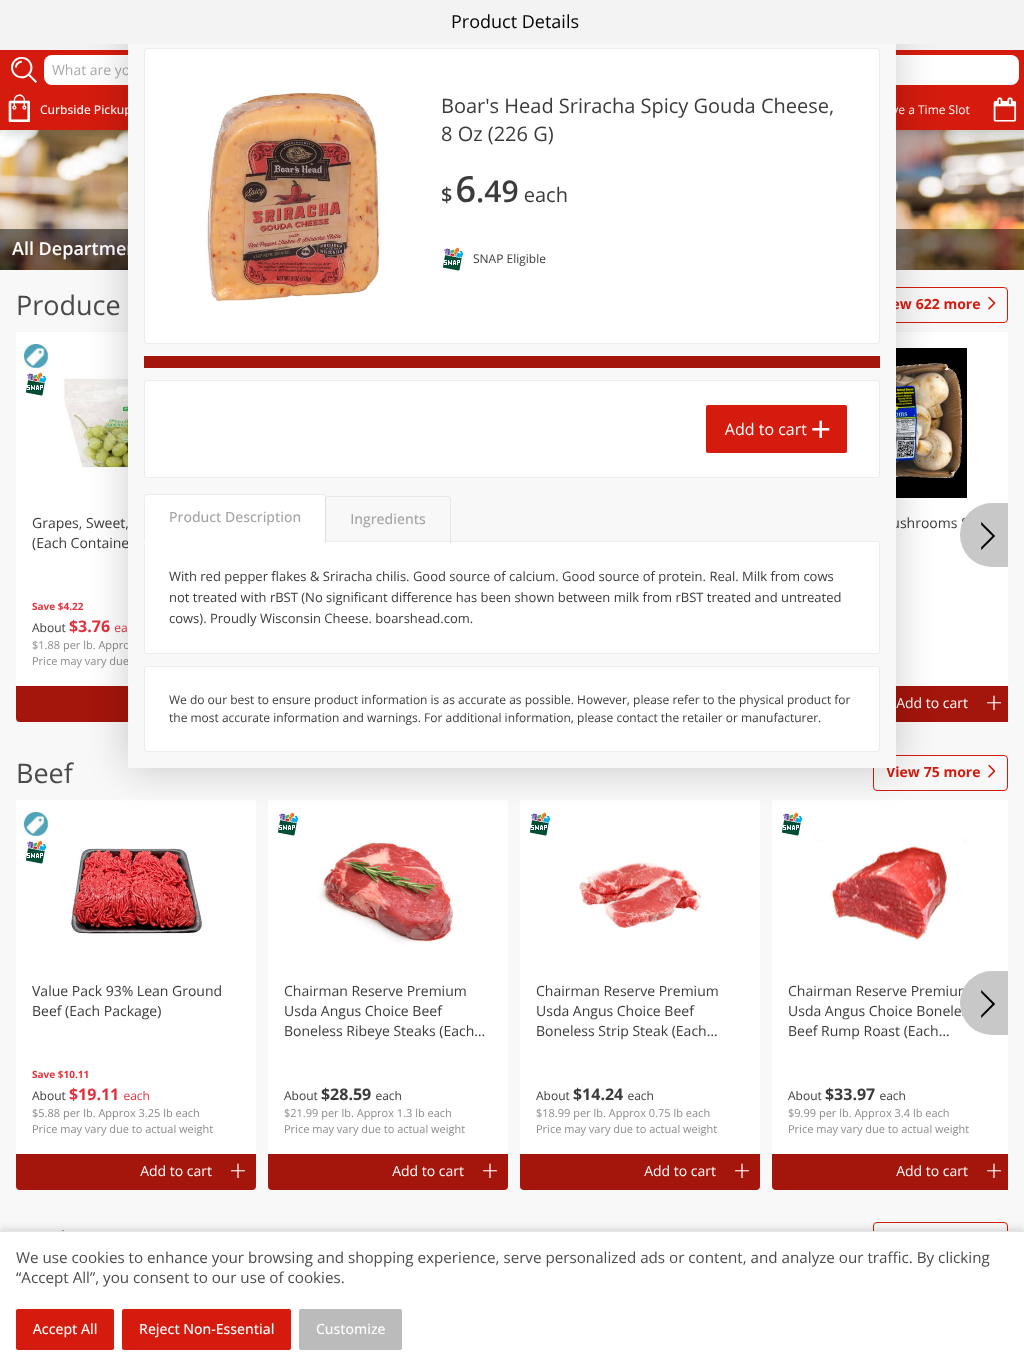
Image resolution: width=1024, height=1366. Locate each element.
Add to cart (766, 429)
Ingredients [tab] (387, 519)
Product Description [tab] (235, 517)
